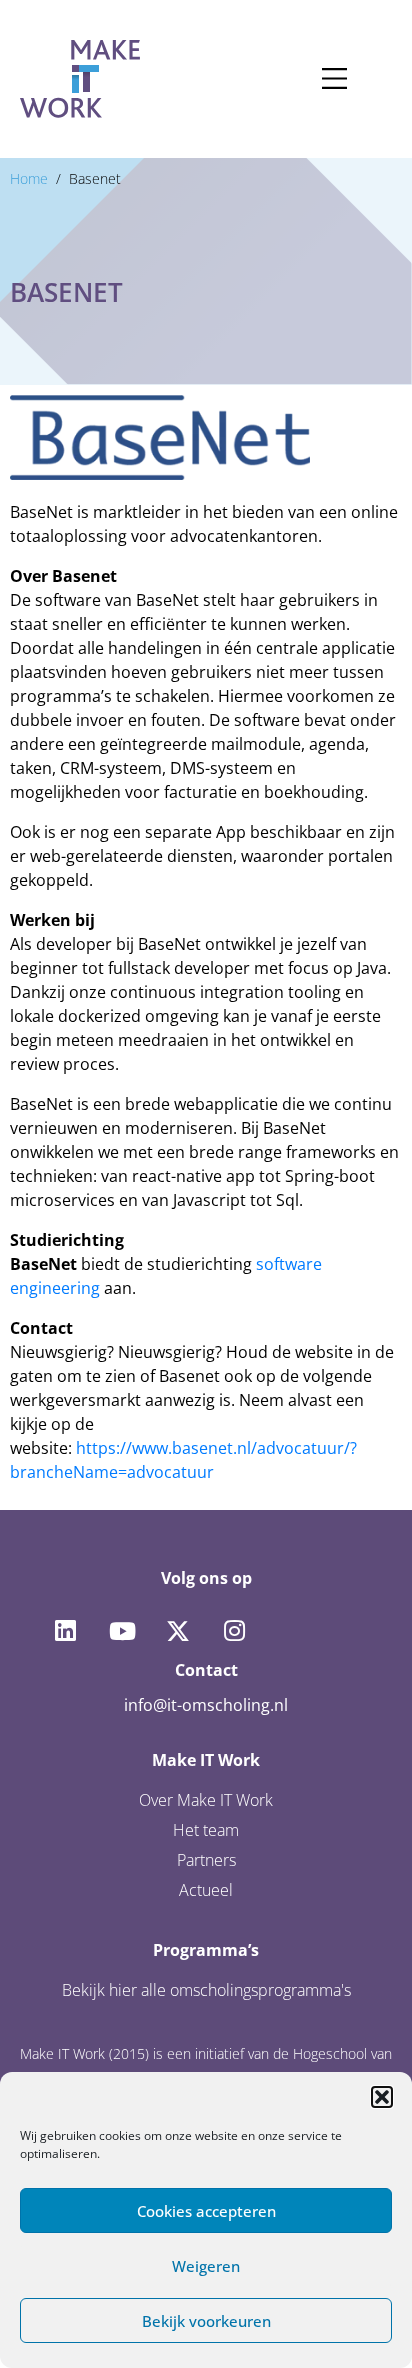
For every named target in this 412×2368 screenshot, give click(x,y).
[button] (382, 2097)
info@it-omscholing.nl (206, 1705)
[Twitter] (178, 1631)
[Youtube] (121, 1631)
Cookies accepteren (206, 2211)
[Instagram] (234, 1631)
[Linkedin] (65, 1631)
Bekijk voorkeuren (206, 2321)
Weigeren (206, 2266)
